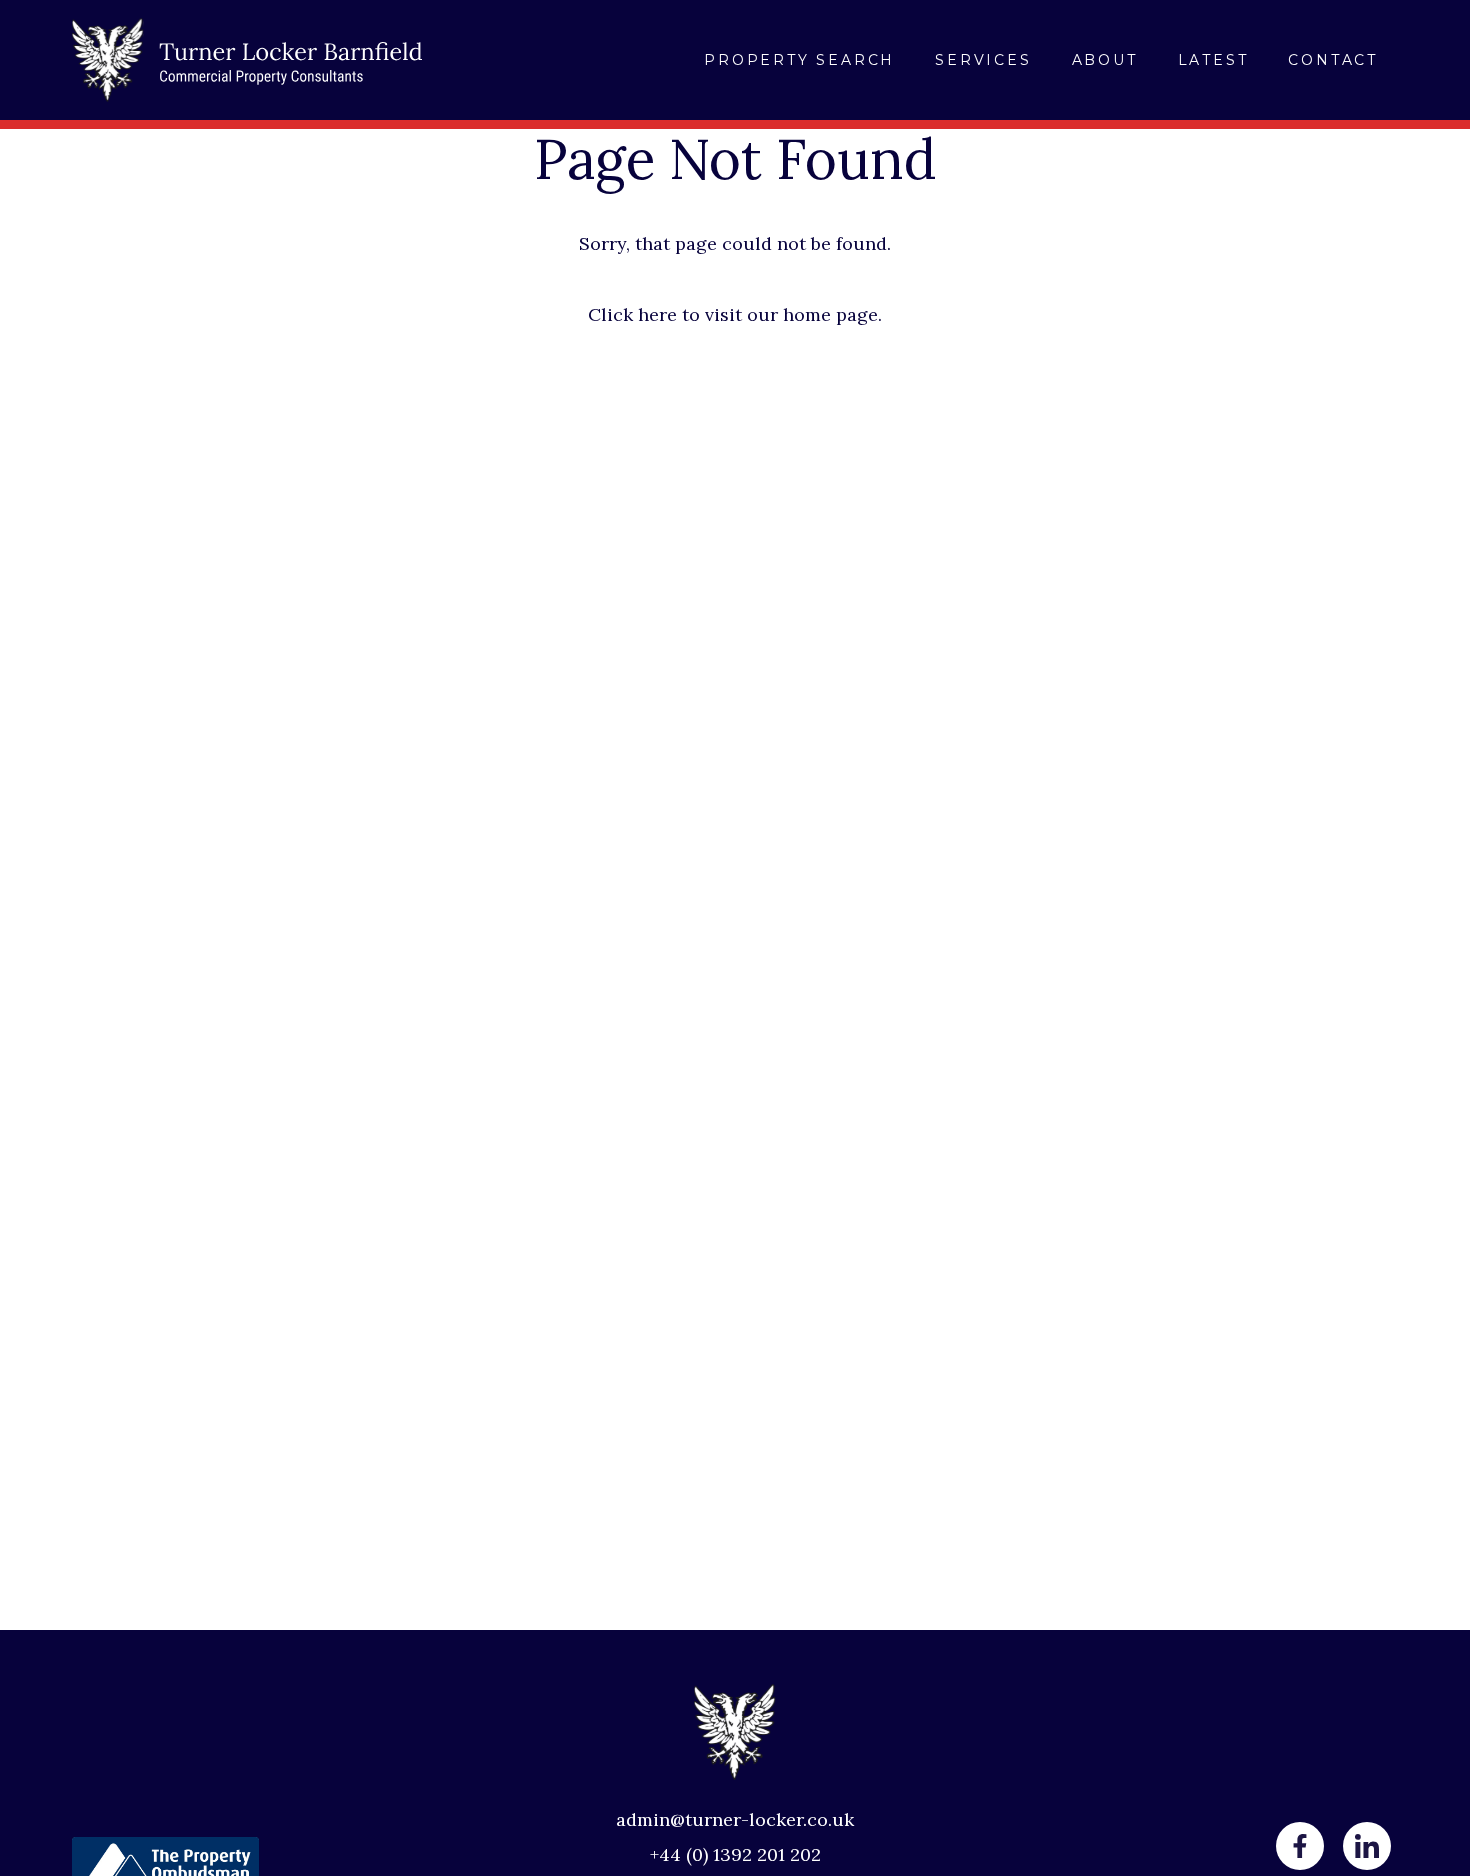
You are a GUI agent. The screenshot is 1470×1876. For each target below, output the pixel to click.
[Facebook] (1300, 1846)
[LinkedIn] (1367, 1846)
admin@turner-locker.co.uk (735, 1819)
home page (830, 314)
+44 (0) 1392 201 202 (735, 1854)
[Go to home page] (247, 60)
